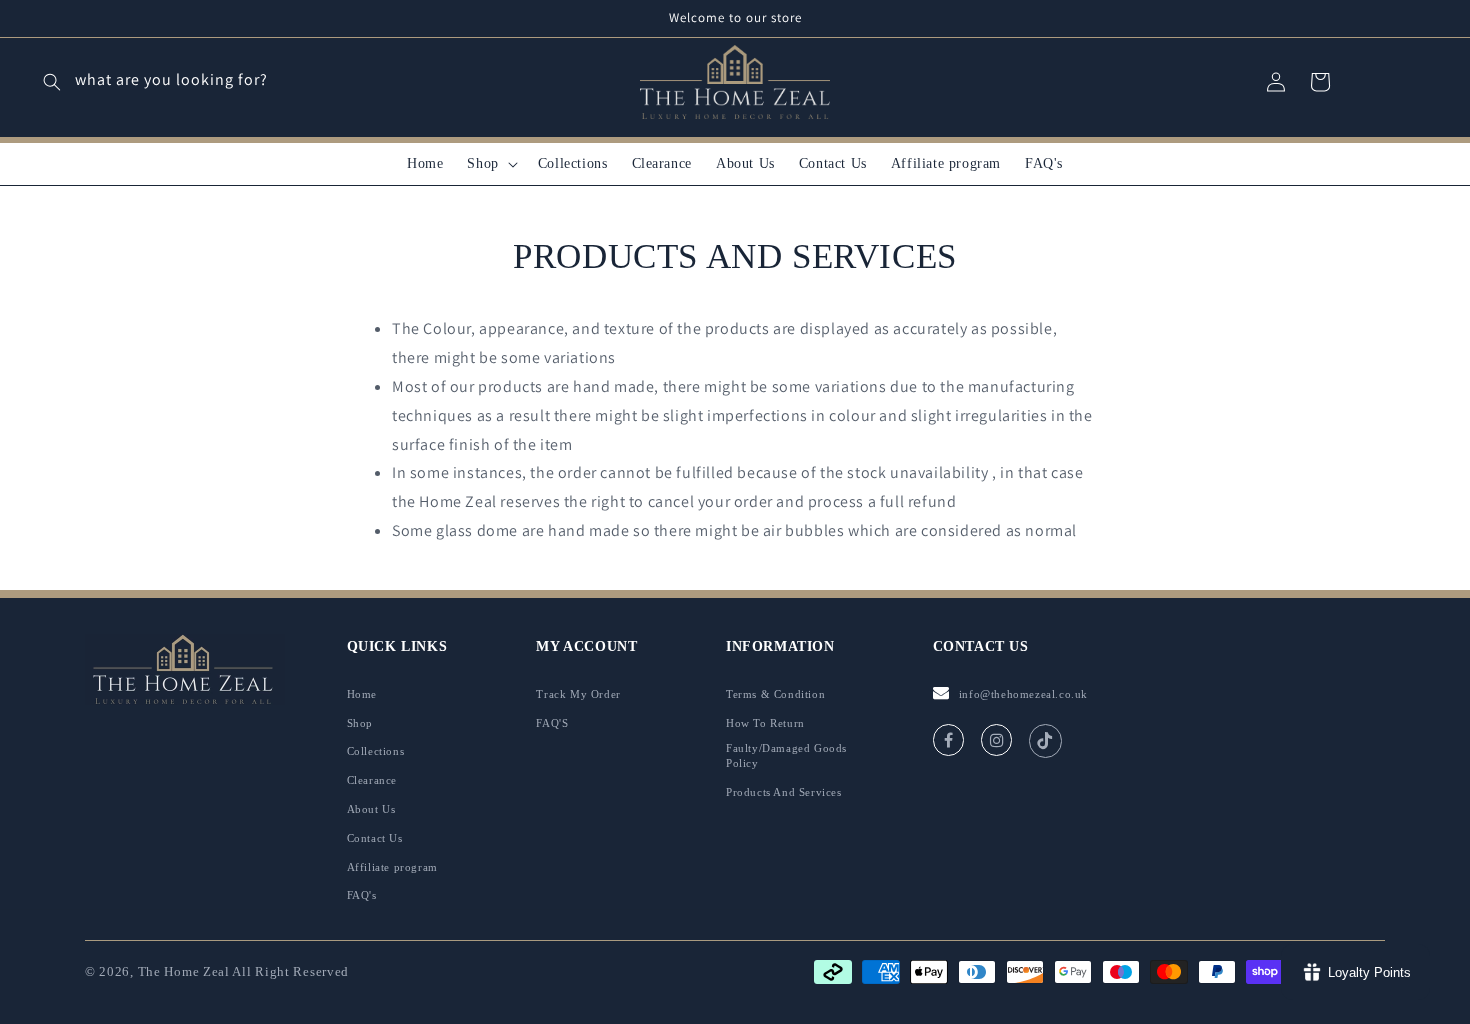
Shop (360, 723)
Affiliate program (392, 867)
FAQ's (362, 895)
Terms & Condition (775, 694)
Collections (376, 751)
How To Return (765, 723)
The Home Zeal (184, 971)
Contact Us (375, 838)
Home (362, 694)
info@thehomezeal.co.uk (1023, 694)
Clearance (372, 780)
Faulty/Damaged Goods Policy (786, 755)
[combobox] (204, 82)
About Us (371, 809)
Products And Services (784, 792)
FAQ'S (552, 723)
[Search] (52, 82)
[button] (490, 164)
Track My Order (578, 694)
